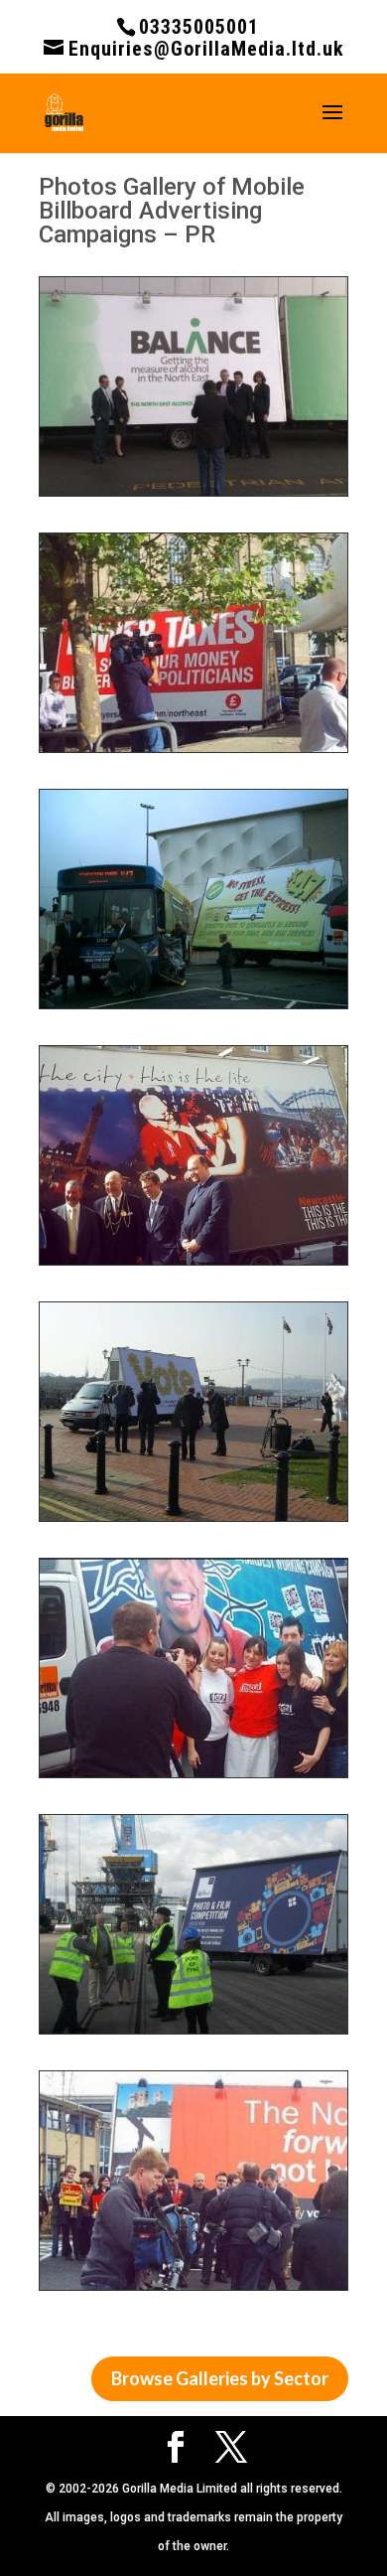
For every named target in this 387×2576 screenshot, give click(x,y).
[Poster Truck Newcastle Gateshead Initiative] (193, 1265)
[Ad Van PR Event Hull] (193, 1777)
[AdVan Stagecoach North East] (193, 1008)
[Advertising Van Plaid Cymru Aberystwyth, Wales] (193, 1521)
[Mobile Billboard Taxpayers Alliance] (193, 752)
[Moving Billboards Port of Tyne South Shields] (193, 2034)
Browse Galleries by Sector (220, 2378)
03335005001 (199, 27)
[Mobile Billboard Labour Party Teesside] (193, 2290)
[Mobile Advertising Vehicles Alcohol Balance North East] (193, 496)
